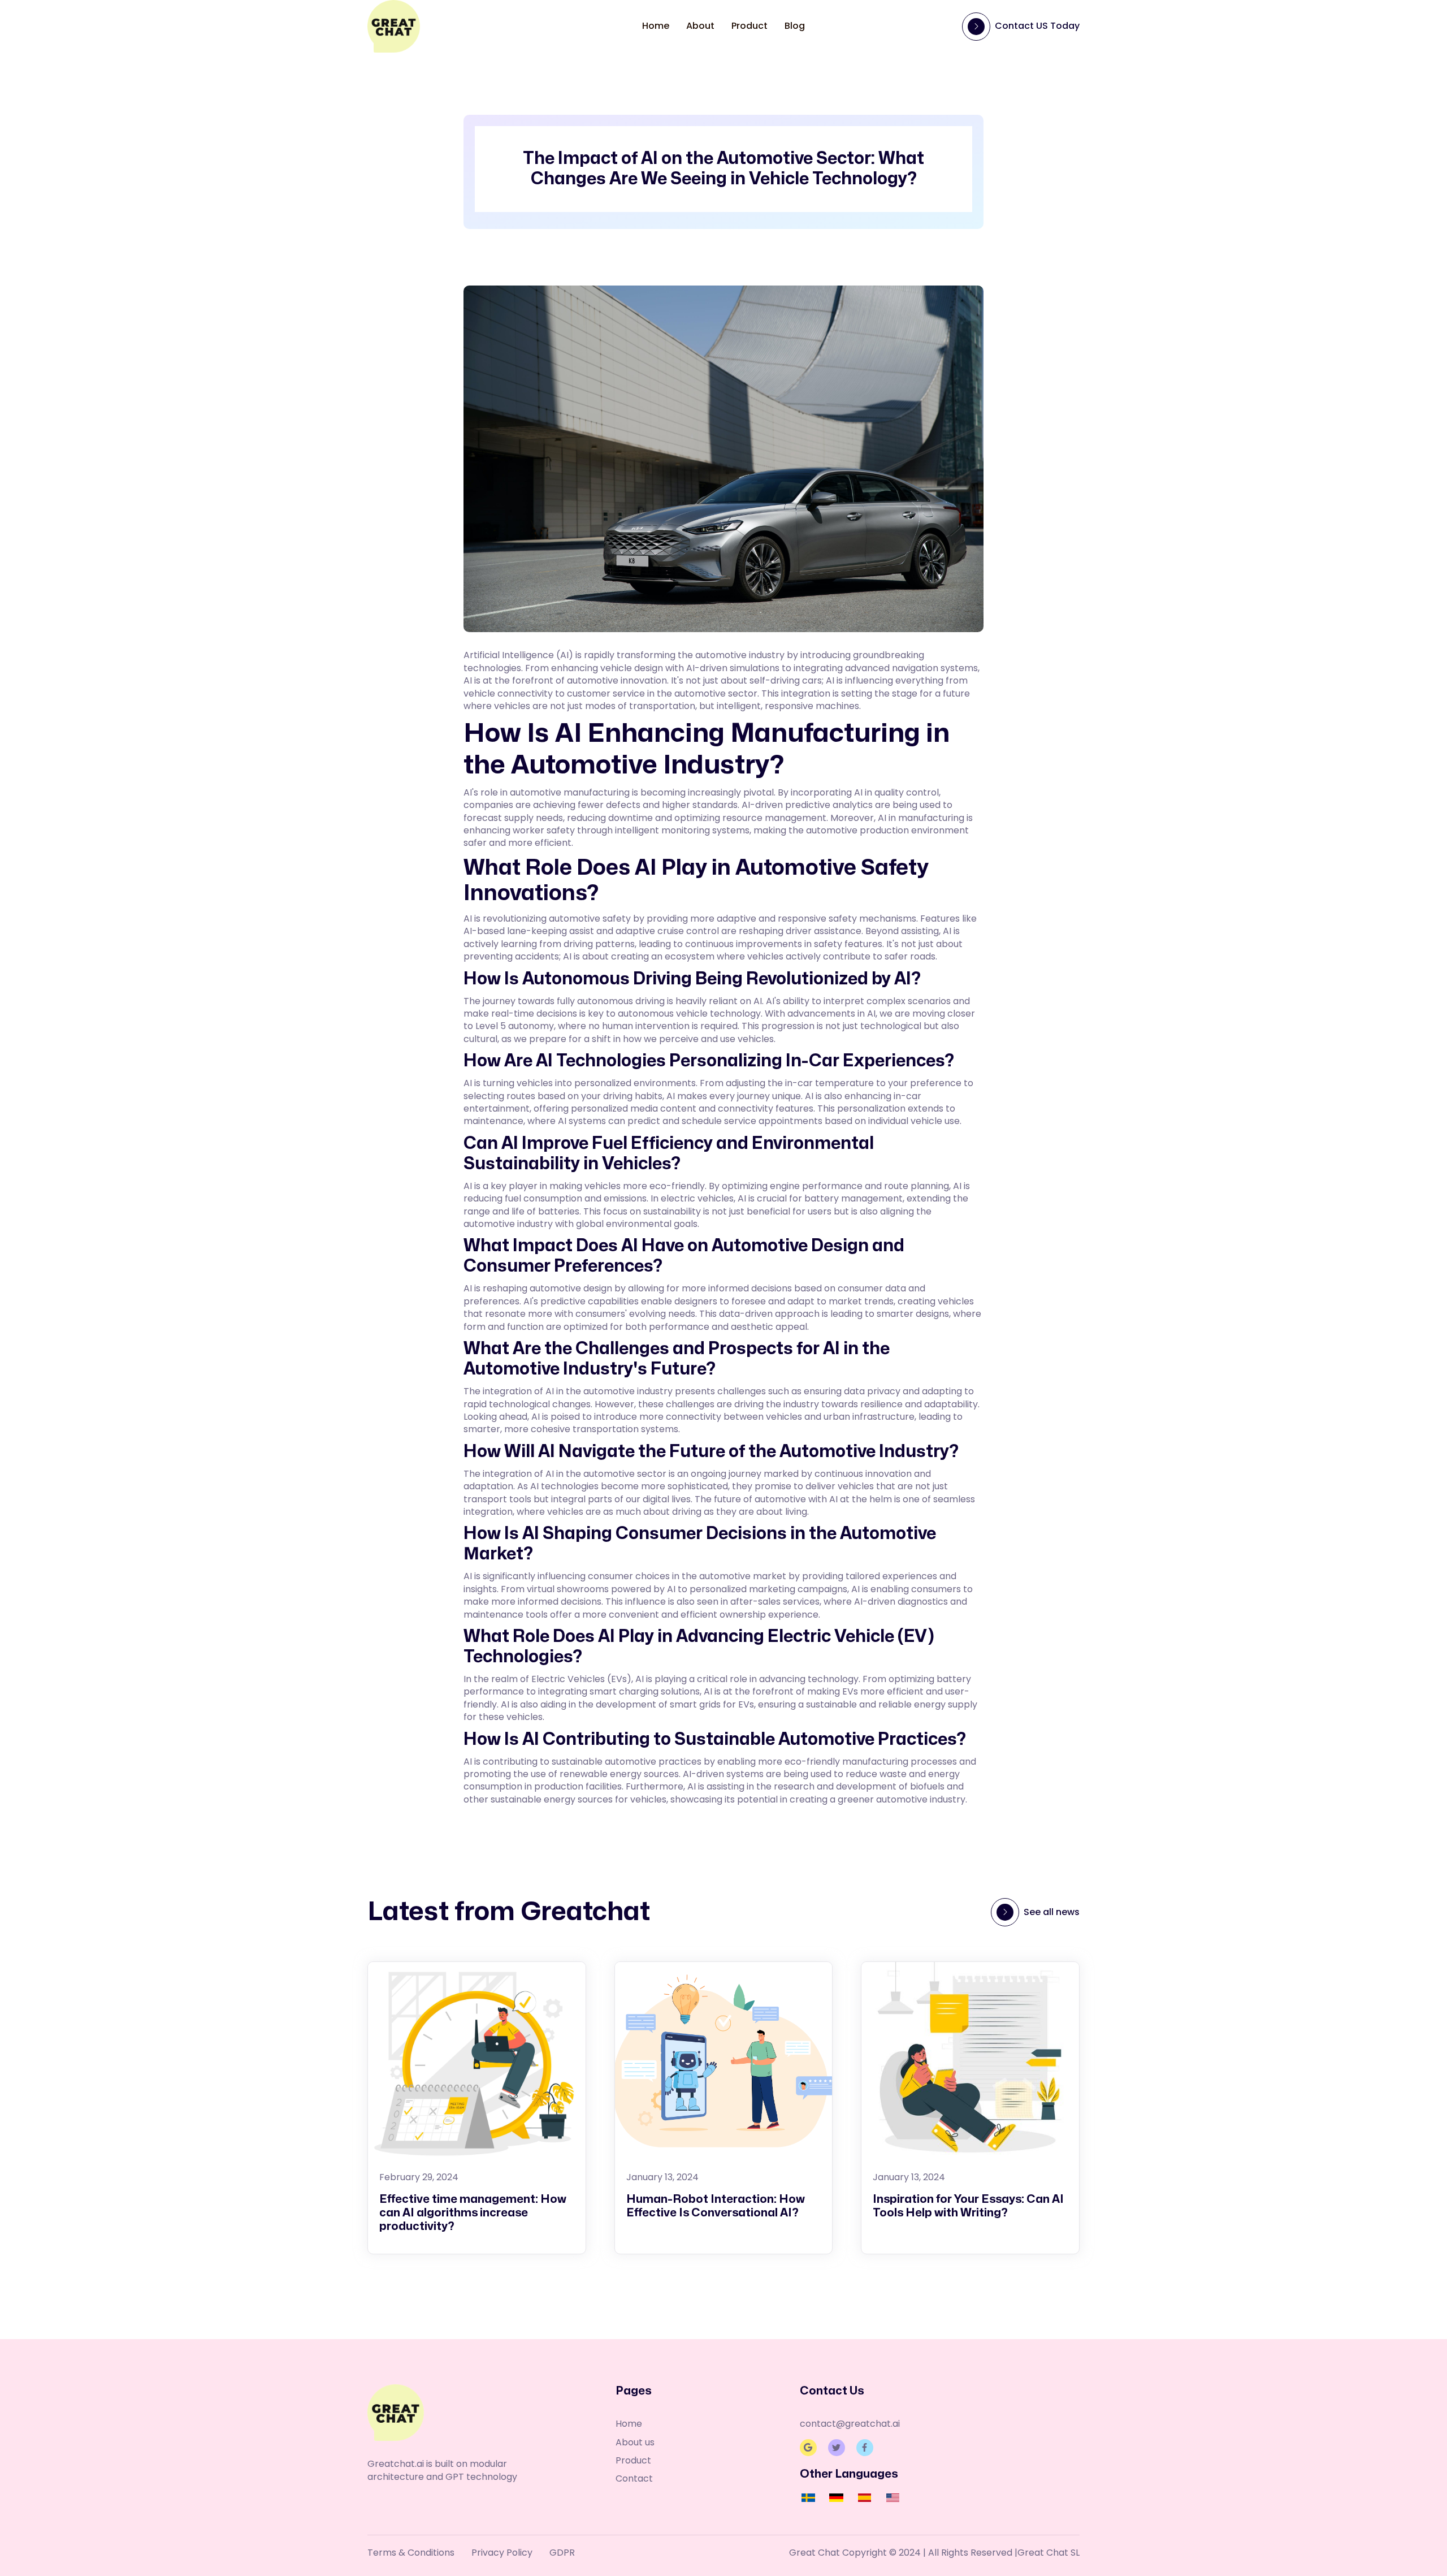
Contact (634, 2479)
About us (635, 2443)
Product (750, 26)
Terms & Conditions (411, 2553)
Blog (795, 26)
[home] (394, 26)
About (700, 26)
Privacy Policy (502, 2553)
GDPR (562, 2553)
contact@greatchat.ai (850, 2424)
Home (656, 26)
